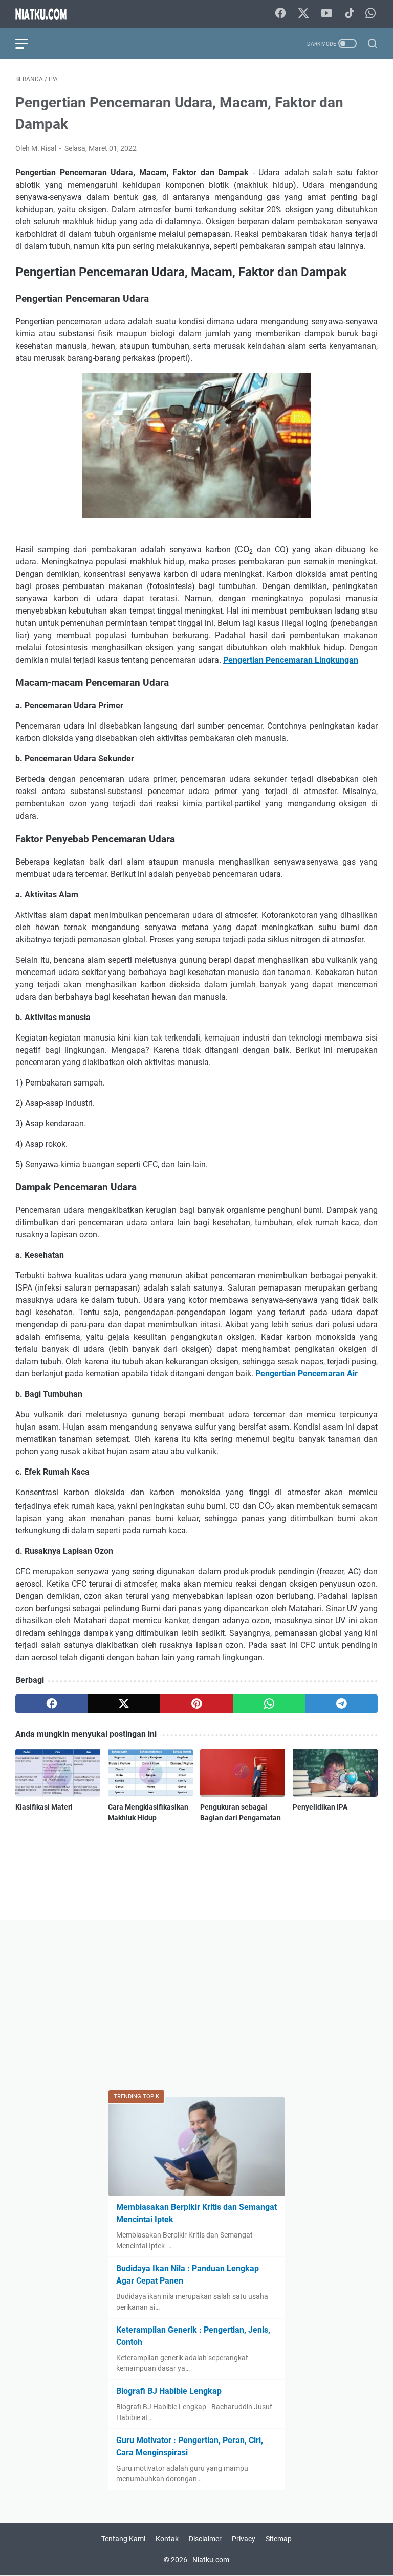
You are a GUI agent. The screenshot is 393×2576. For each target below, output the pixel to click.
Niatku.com (211, 2560)
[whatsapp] (269, 1704)
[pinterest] (196, 1704)
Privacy (244, 2539)
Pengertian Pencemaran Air (307, 1374)
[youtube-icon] (326, 14)
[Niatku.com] (47, 14)
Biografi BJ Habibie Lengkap (169, 2391)
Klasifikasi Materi (44, 1807)
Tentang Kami (123, 2539)
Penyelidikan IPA (320, 1807)
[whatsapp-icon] (370, 14)
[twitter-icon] (303, 14)
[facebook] (52, 1704)
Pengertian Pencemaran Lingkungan (291, 660)
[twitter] (124, 1704)
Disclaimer (205, 2539)
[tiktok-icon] (350, 14)
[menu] (28, 43)
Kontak (167, 2539)
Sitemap (279, 2539)
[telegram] (341, 1704)
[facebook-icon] (280, 14)
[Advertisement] (196, 2007)
